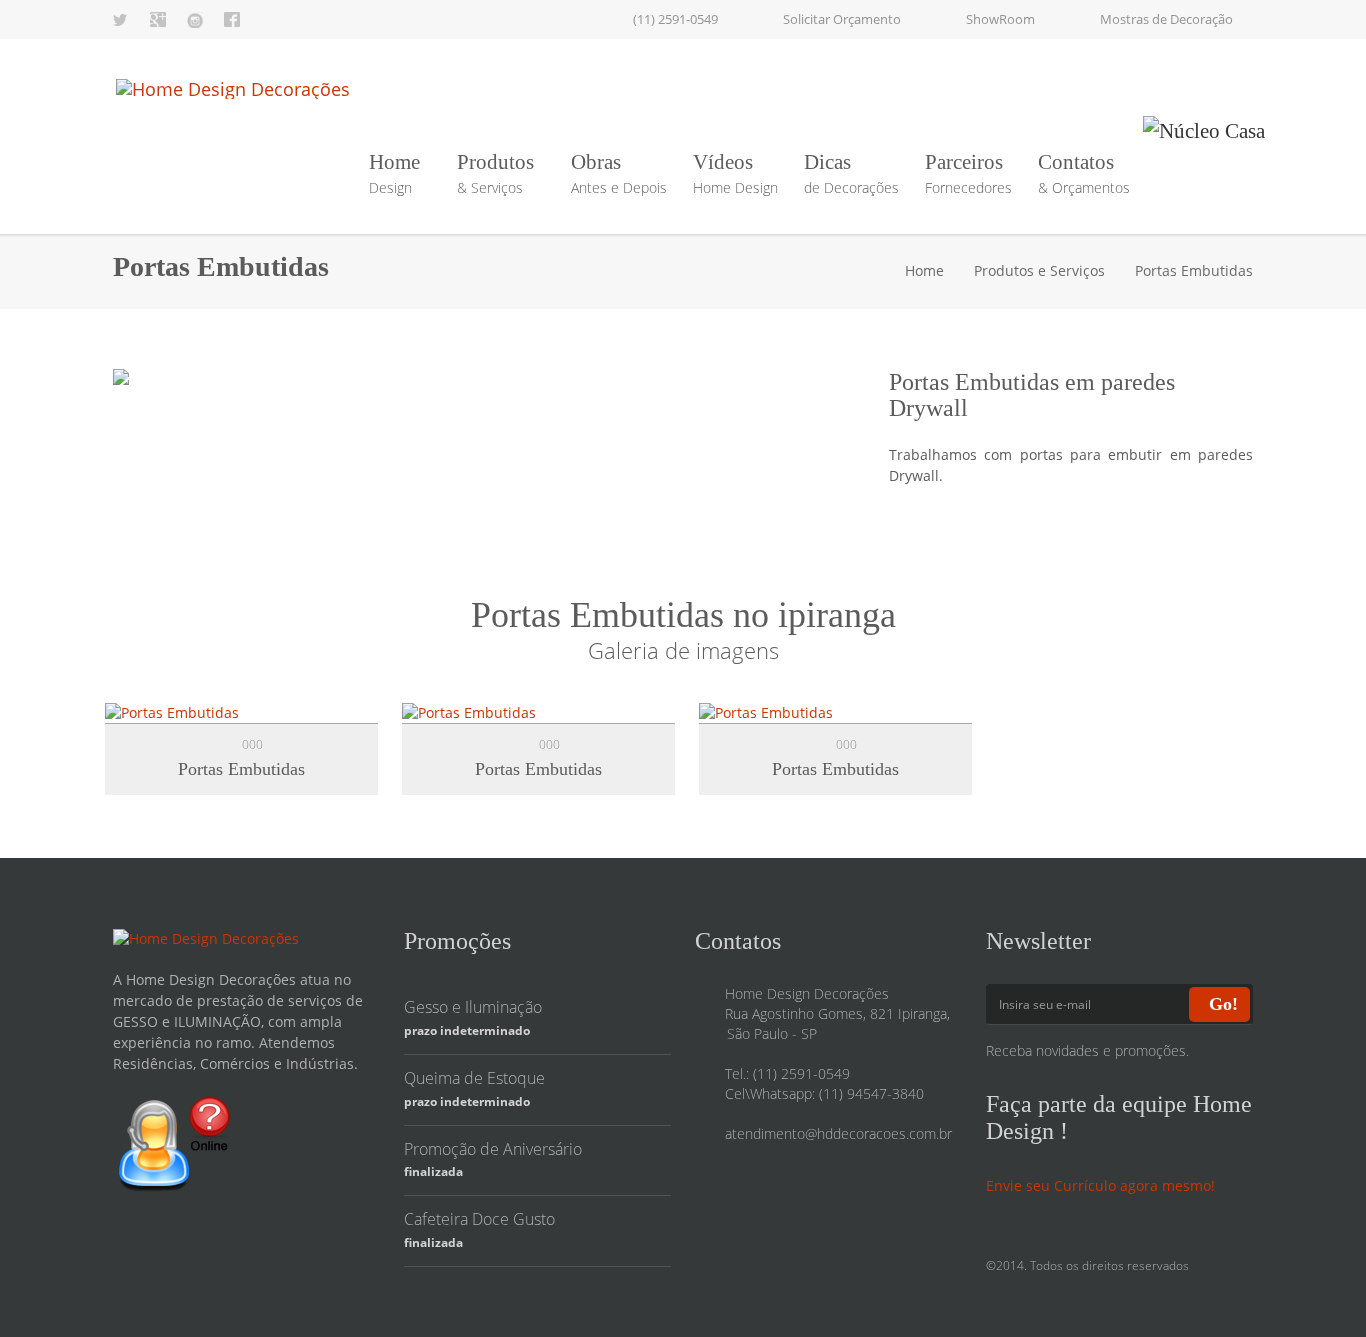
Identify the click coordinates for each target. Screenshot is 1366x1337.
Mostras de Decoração (1166, 19)
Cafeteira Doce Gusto (479, 1219)
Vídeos (735, 173)
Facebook (232, 20)
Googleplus (158, 20)
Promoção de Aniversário (493, 1149)
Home (394, 173)
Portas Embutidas (241, 769)
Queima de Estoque (474, 1078)
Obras (619, 173)
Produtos (495, 173)
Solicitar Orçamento (842, 19)
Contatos (1084, 173)
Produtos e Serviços (1039, 270)
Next (830, 382)
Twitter (121, 20)
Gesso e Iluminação (473, 1007)
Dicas (851, 173)
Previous (148, 382)
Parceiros (968, 173)
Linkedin (195, 20)
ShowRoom (1000, 19)
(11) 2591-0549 (675, 19)
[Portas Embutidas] (172, 711)
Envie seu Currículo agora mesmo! (1100, 1185)
